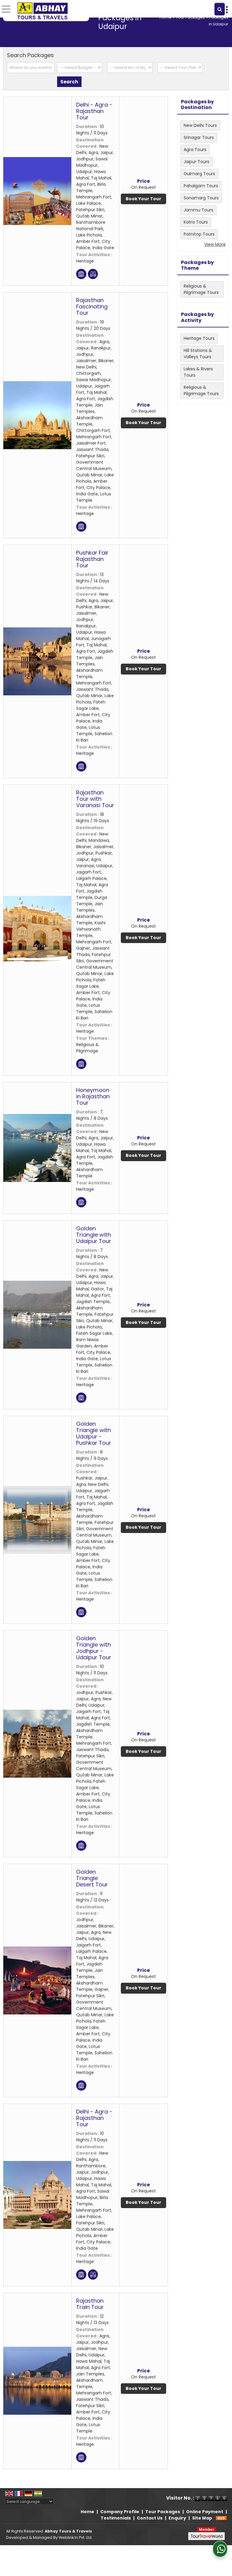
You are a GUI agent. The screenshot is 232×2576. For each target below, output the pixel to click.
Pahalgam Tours (201, 186)
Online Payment (205, 2512)
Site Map (202, 2518)
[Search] (220, 9)
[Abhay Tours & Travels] (42, 11)
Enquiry (177, 2518)
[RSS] (221, 2518)
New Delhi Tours (200, 125)
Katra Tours (196, 222)
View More (215, 244)
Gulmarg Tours (199, 174)
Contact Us (150, 2518)
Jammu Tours (198, 210)
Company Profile (120, 2512)
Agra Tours (195, 150)
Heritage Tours (199, 338)
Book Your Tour (143, 199)
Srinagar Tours (199, 137)
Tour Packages (190, 17)
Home (166, 17)
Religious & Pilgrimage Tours (201, 289)
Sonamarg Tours (201, 198)
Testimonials (116, 2518)
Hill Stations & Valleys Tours (198, 354)
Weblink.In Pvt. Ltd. (76, 2537)
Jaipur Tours (197, 162)
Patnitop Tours (199, 234)
